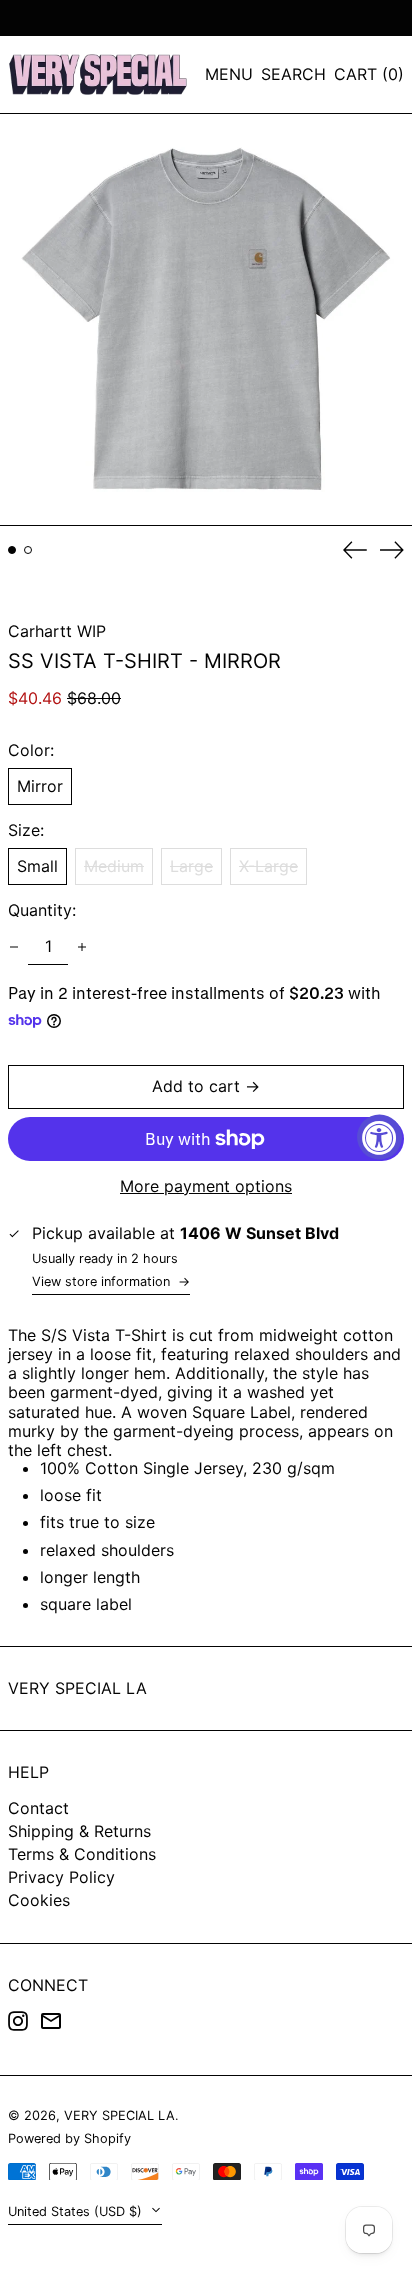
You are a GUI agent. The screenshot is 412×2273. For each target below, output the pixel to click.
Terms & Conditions (82, 1854)
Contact (38, 1808)
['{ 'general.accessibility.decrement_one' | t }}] (14, 947)
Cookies (39, 1900)
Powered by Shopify (69, 2138)
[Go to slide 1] (12, 550)
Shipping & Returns (79, 1831)
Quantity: (42, 910)
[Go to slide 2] (28, 550)
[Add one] (82, 947)
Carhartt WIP (57, 631)
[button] (293, 74)
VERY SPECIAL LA (77, 1688)
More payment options (206, 1186)
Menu (229, 74)
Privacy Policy (61, 1877)
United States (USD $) (77, 2211)
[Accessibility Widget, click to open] (379, 1136)
